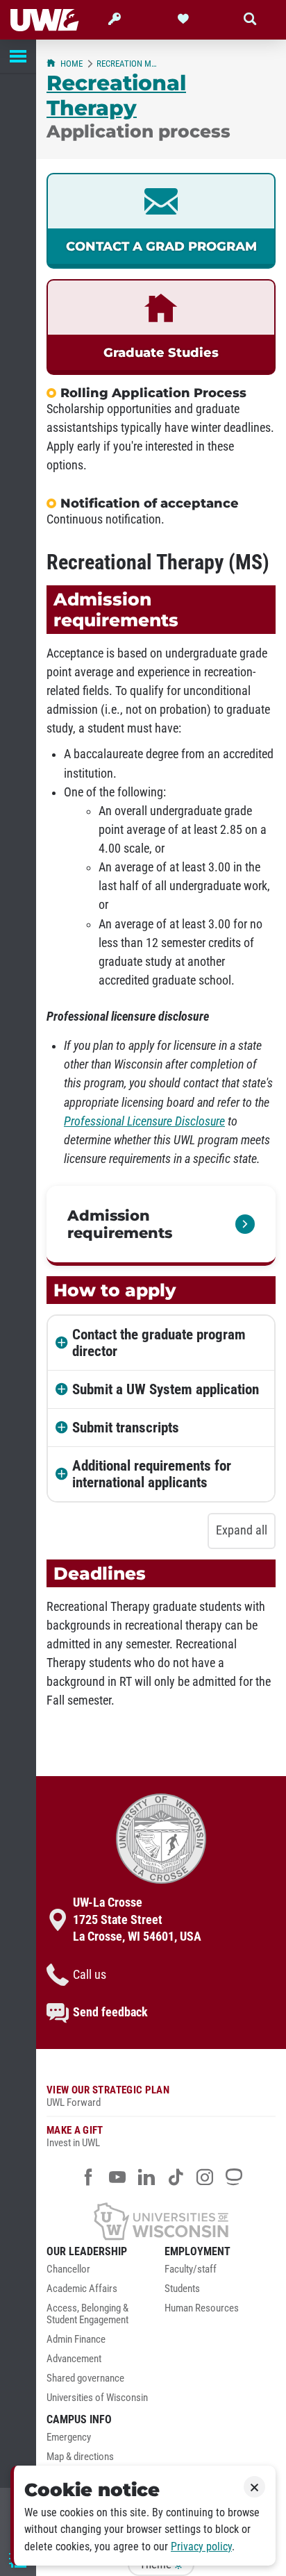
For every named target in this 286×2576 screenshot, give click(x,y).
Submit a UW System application (166, 1389)
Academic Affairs (82, 2289)
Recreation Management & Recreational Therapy (129, 64)
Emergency (69, 2437)
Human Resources (202, 2308)
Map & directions (80, 2457)
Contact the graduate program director (159, 1343)
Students (182, 2289)
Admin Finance (76, 2340)
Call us (90, 1975)
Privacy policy (201, 2546)
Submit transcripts (126, 1428)
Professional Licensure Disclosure (144, 1121)
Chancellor (68, 2269)
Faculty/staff (191, 2269)
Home (71, 64)
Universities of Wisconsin (97, 2398)
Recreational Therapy (116, 95)
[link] (161, 221)
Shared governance (85, 2378)
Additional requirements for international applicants (152, 1474)
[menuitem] (102, 2273)
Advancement (74, 2359)
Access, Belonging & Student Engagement (87, 2315)
